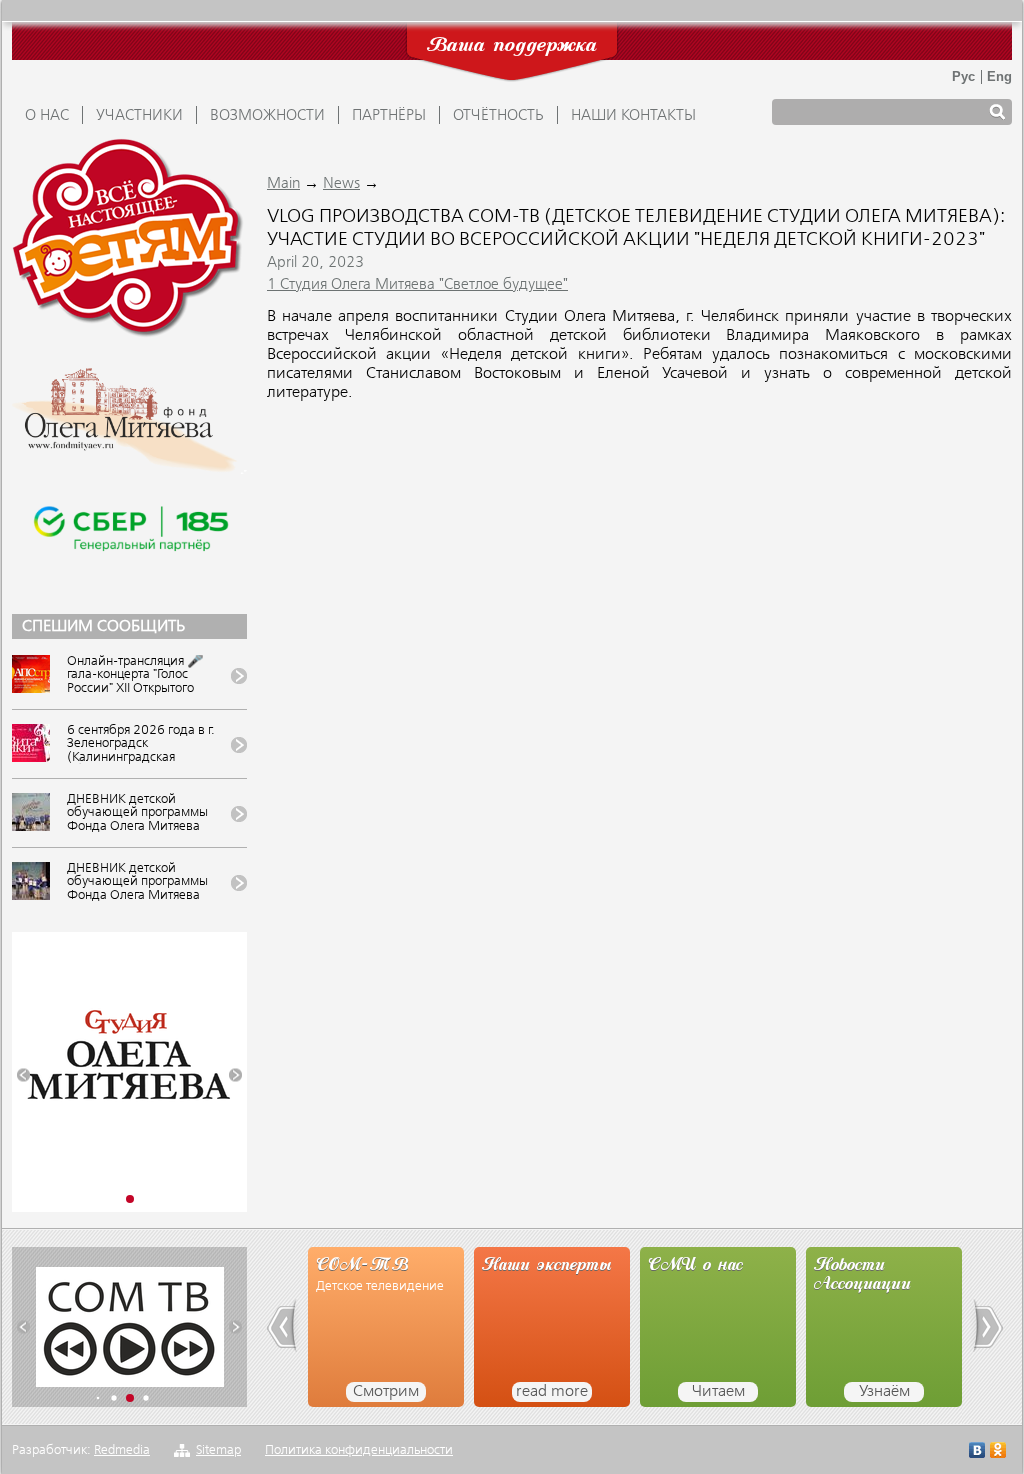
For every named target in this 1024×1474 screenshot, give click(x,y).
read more (552, 1392)
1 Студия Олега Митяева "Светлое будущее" (417, 285)
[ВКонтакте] (977, 1452)
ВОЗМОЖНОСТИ (267, 116)
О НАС (47, 116)
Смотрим (386, 1392)
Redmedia (122, 1450)
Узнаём (884, 1392)
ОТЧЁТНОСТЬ (498, 116)
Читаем (718, 1392)
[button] (23, 1075)
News (341, 184)
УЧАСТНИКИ (139, 116)
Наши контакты (633, 116)
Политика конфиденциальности (359, 1450)
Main (283, 184)
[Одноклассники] (998, 1452)
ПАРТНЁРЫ (389, 116)
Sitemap (218, 1450)
